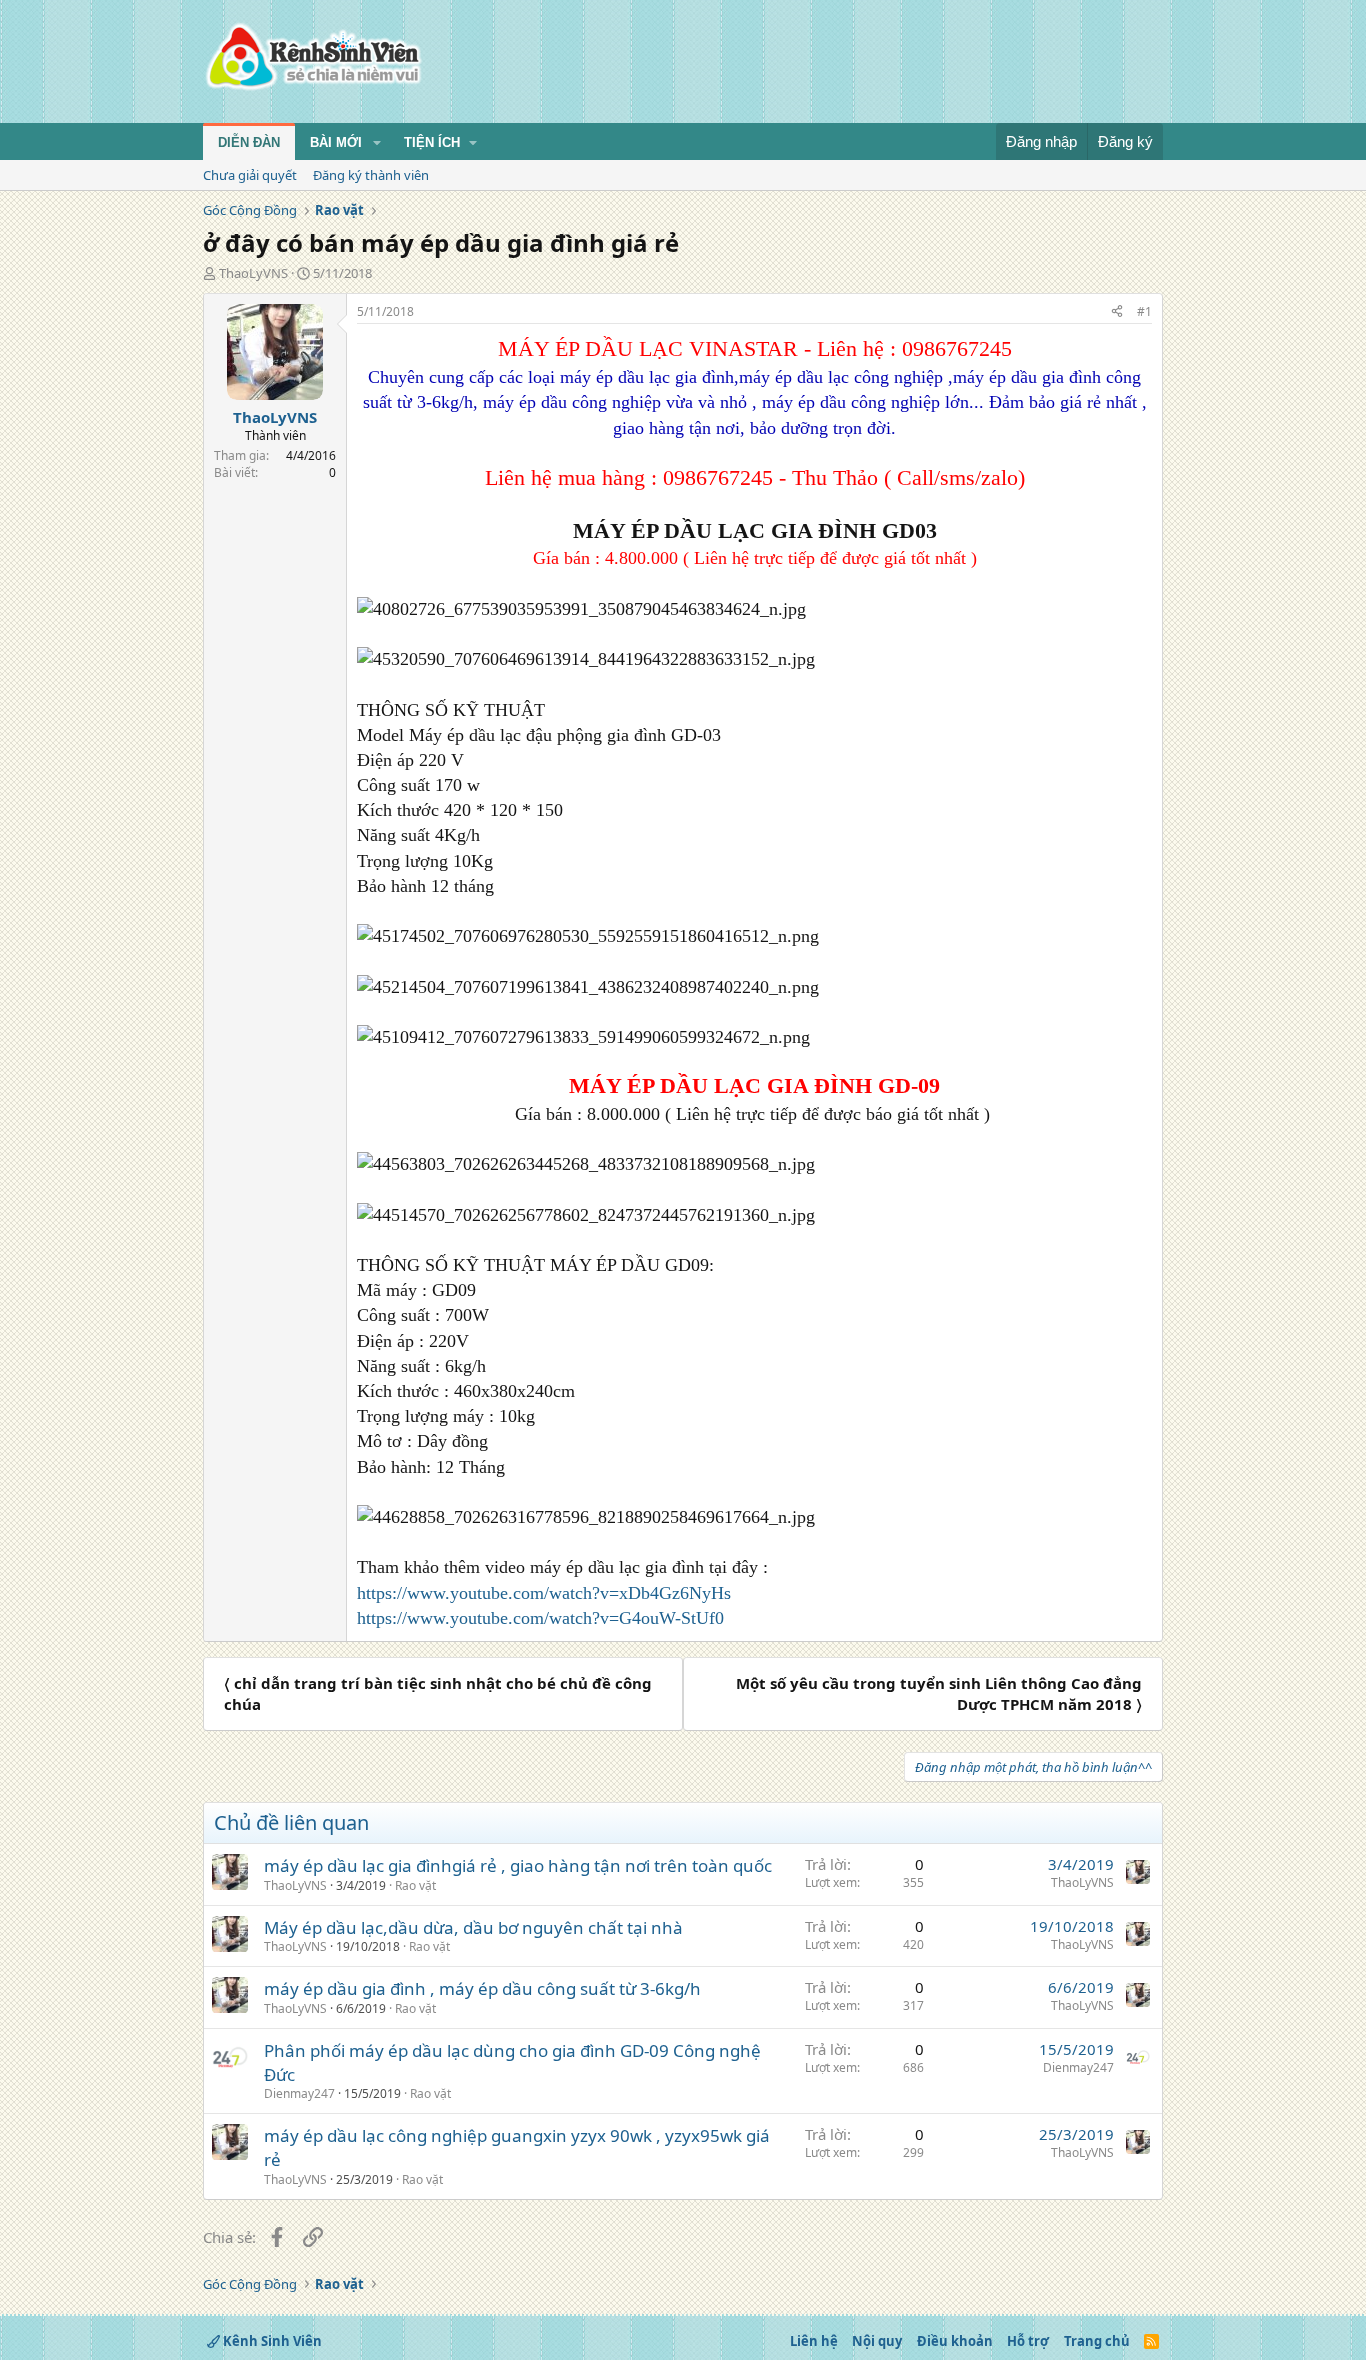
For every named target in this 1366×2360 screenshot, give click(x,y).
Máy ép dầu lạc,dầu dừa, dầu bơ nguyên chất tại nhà (473, 1927)
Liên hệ (814, 2341)
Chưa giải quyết (250, 175)
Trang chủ (1097, 2341)
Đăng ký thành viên (371, 175)
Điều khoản (955, 2341)
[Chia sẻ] (1117, 312)
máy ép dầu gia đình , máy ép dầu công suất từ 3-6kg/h (482, 1988)
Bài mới (336, 142)
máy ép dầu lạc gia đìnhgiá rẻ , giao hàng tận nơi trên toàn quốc (518, 1865)
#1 (1144, 311)
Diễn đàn (249, 142)
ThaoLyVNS (253, 273)
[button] (377, 143)
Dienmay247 (299, 2093)
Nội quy (877, 2341)
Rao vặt (415, 1885)
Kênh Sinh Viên (271, 2341)
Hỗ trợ (1028, 2341)
